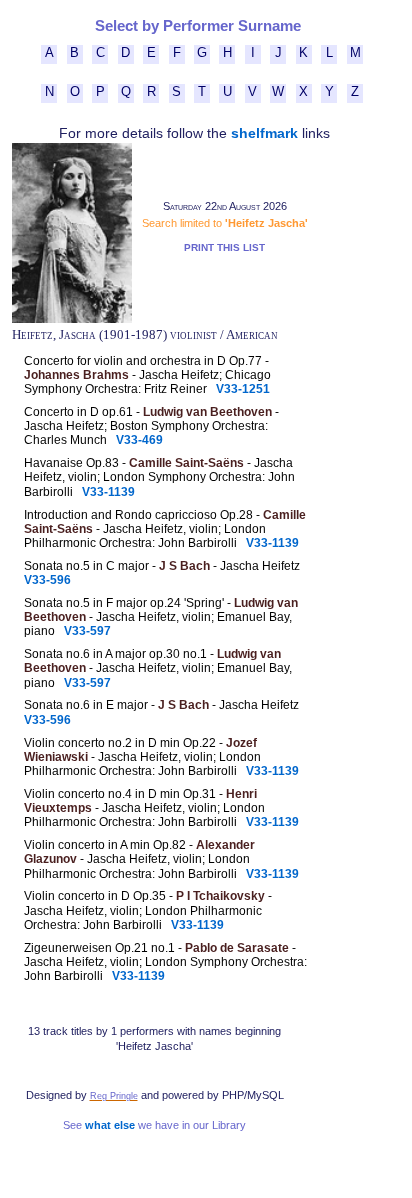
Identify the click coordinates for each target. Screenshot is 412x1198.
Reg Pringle (114, 1095)
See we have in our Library (154, 1125)
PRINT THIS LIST (224, 247)
